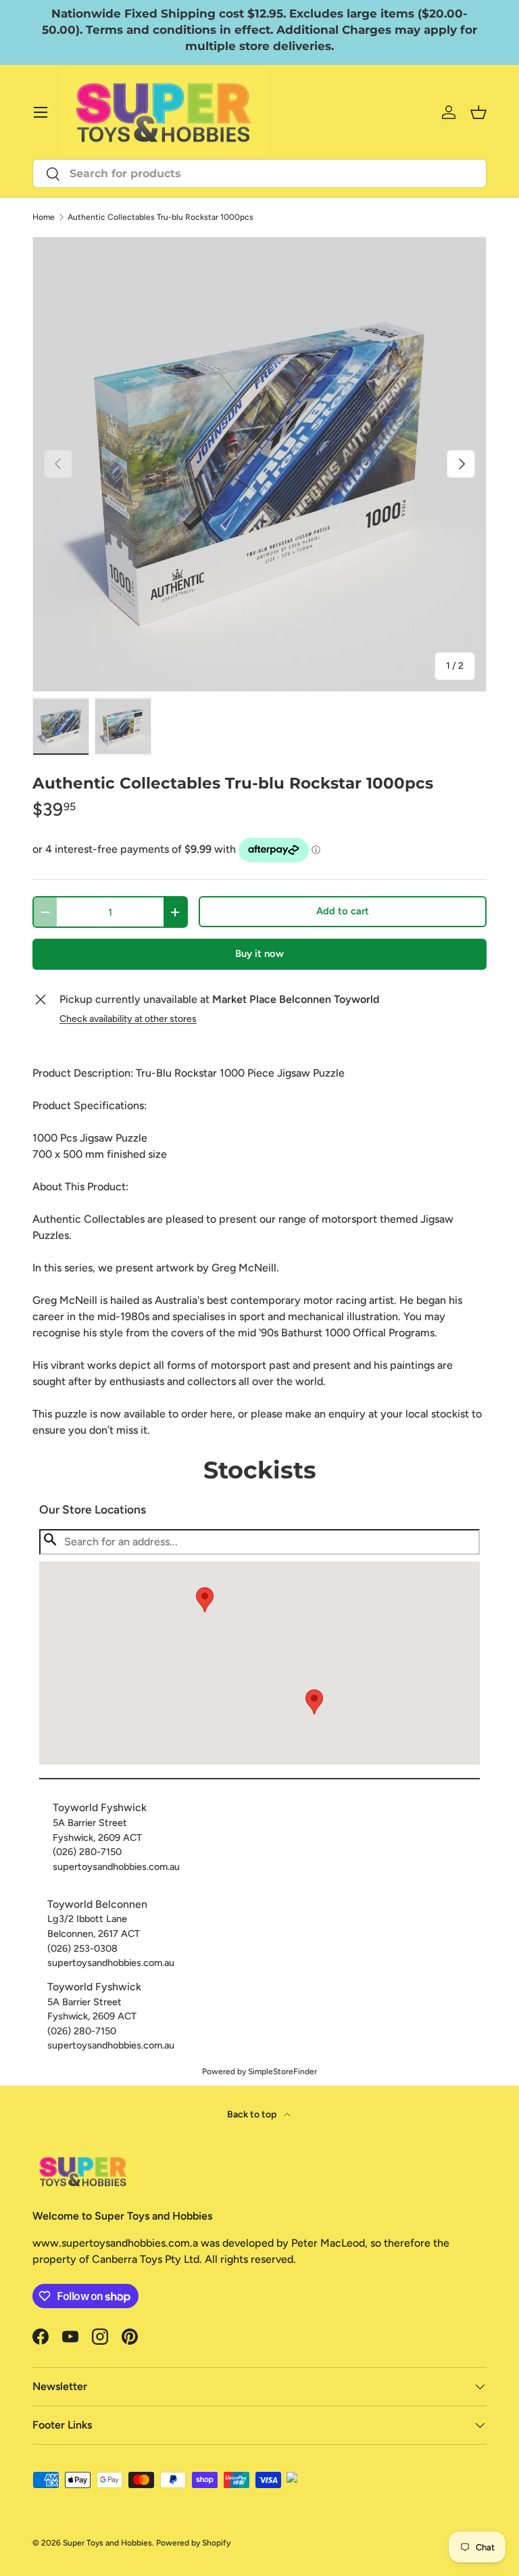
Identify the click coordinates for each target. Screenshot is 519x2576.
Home (44, 217)
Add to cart (343, 911)
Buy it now (259, 954)
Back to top (253, 2114)
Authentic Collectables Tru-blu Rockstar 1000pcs (160, 217)
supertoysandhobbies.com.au (116, 1867)
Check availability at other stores (128, 1019)
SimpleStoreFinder (282, 2071)
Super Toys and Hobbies (107, 2543)
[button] (314, 1702)
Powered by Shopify (193, 2543)
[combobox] (259, 173)
